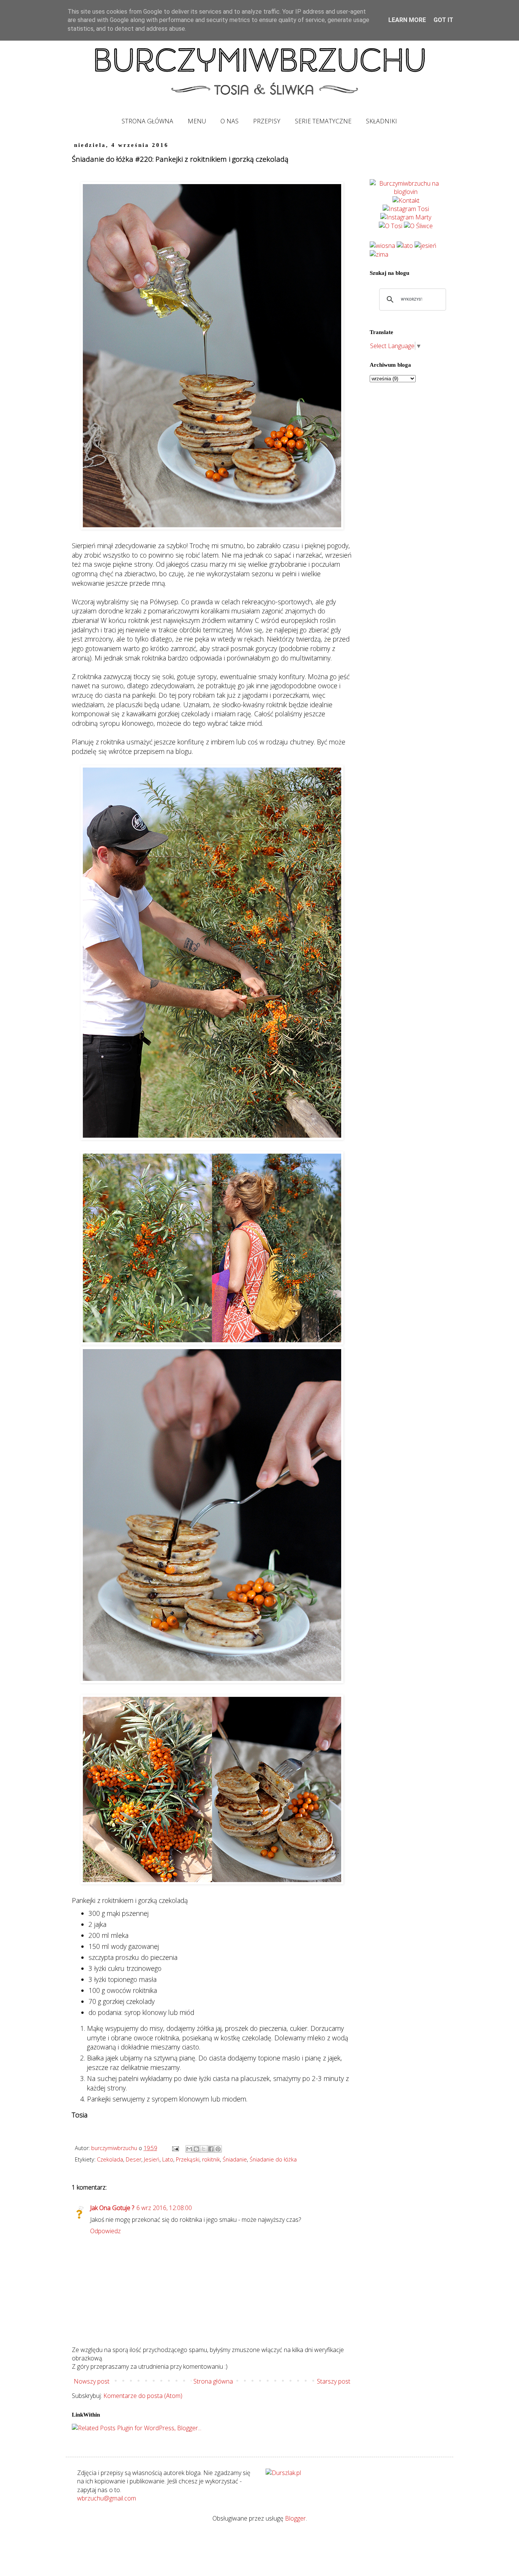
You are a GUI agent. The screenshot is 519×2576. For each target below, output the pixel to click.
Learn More (407, 20)
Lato (168, 2159)
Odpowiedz (105, 2231)
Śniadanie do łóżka (273, 2159)
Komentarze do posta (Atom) (143, 2396)
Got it (443, 20)
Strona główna (213, 2381)
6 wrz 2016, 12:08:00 (164, 2208)
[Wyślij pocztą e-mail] (189, 2149)
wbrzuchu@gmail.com (107, 2498)
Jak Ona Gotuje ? (112, 2208)
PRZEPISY (267, 121)
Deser (134, 2159)
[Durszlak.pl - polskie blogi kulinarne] (283, 2473)
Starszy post (334, 2381)
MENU (197, 121)
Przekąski (188, 2159)
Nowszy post (92, 2381)
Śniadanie (235, 2159)
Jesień (152, 2159)
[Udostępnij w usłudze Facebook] (211, 2149)
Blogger (295, 2518)
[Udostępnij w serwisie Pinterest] (218, 2149)
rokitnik (211, 2159)
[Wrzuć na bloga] (196, 2149)
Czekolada (110, 2159)
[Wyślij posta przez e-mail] (175, 2148)
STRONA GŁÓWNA (147, 121)
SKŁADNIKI (381, 121)
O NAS (229, 121)
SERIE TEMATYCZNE (323, 121)
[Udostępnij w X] (204, 2149)
